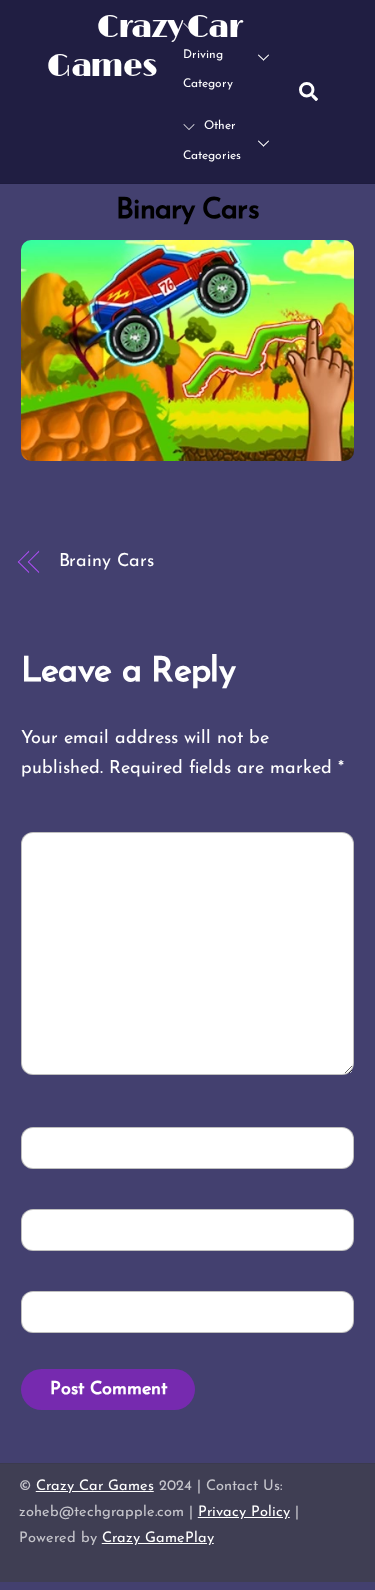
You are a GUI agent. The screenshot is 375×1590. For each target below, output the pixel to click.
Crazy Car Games (95, 1486)
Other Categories (212, 141)
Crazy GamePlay (158, 1538)
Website (66, 1311)
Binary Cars (187, 210)
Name (61, 1146)
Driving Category (208, 70)
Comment (79, 851)
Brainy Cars (106, 562)
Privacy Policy (244, 1512)
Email (62, 1229)
